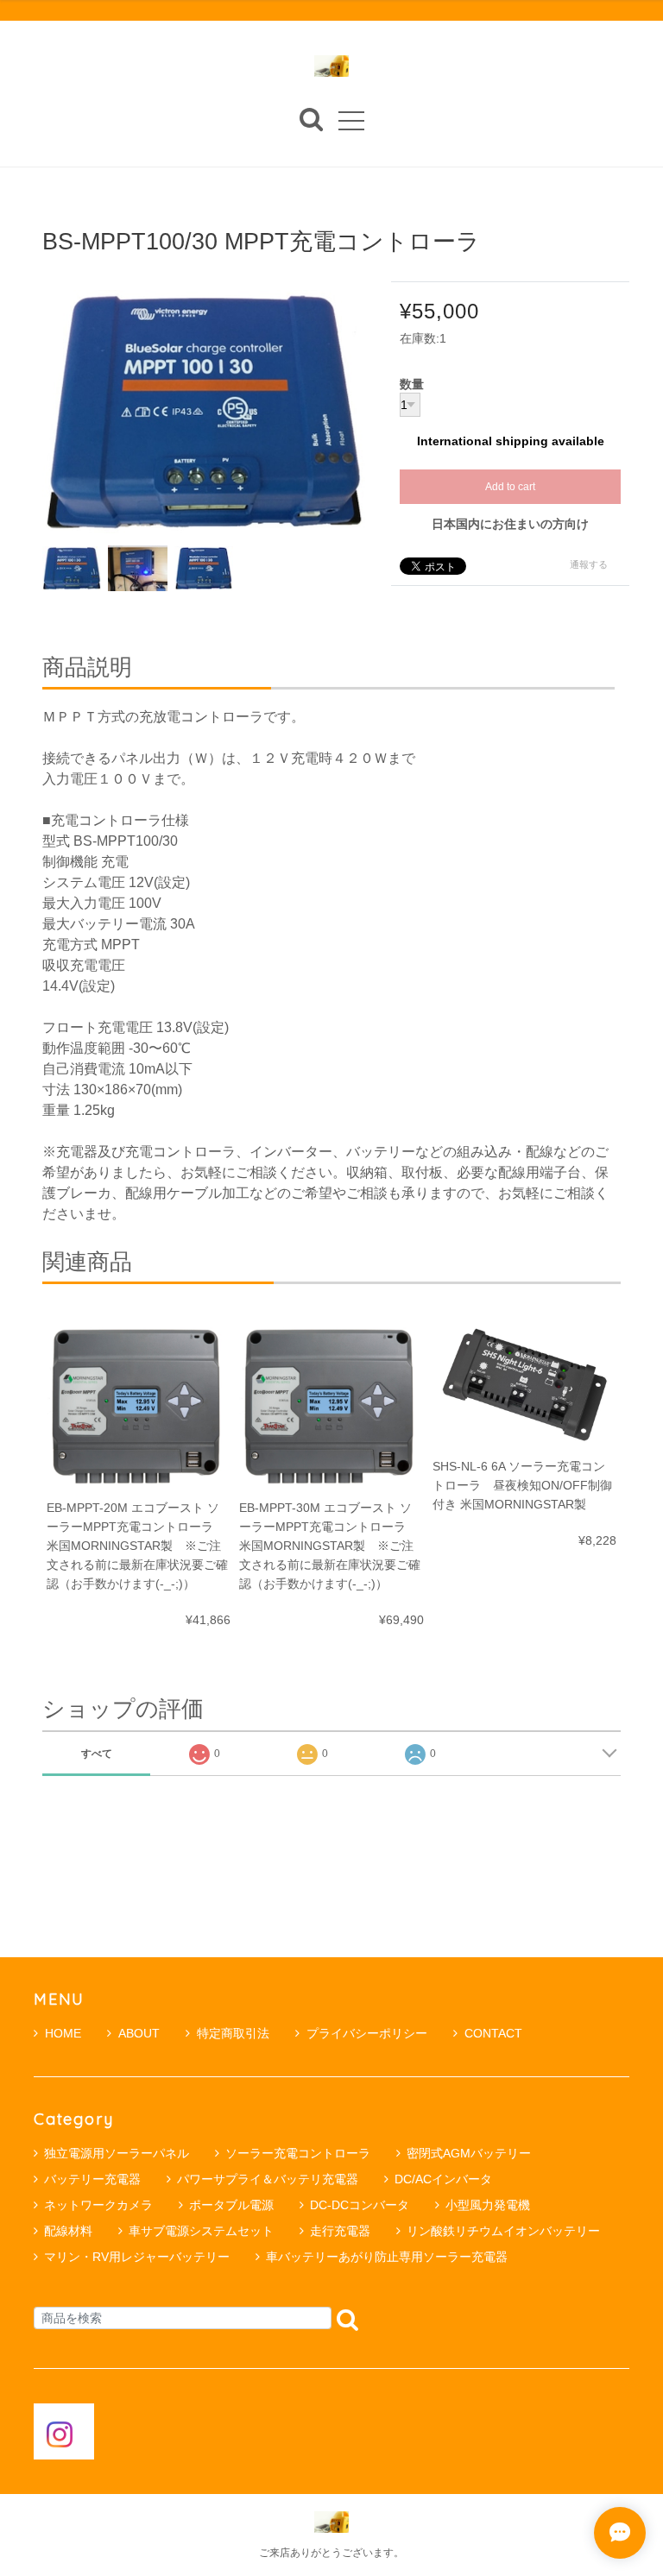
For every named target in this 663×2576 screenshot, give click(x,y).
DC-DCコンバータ (360, 2205)
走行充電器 (340, 2231)
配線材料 (68, 2231)
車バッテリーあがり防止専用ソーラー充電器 (387, 2257)
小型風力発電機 (488, 2205)
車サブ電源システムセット (201, 2231)
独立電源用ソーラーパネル (117, 2153)
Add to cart (510, 487)
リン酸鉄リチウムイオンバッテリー (503, 2231)
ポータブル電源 (231, 2205)
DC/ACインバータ (443, 2179)
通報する (589, 564)
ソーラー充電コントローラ (298, 2153)
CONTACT (493, 2033)
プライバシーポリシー (367, 2033)
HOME (63, 2033)
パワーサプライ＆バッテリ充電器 (268, 2179)
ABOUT (139, 2033)
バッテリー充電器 (92, 2179)
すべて (97, 1754)
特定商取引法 (233, 2033)
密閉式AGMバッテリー (469, 2153)
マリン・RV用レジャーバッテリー (137, 2257)
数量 (412, 385)
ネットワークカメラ (98, 2205)
